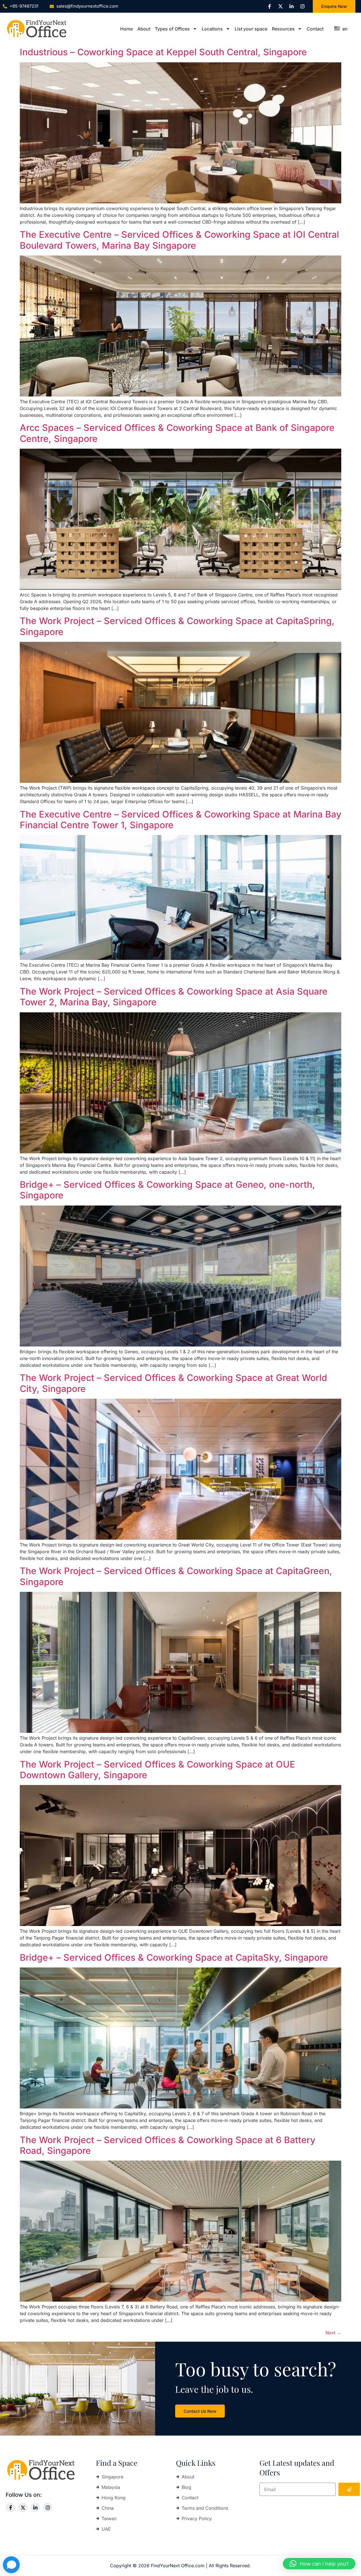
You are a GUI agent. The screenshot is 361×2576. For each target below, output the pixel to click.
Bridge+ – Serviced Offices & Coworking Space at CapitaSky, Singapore (174, 1957)
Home (126, 29)
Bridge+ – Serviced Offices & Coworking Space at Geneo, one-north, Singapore (167, 1190)
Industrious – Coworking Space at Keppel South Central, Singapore (163, 52)
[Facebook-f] (269, 6)
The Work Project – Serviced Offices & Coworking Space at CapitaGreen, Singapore (176, 1576)
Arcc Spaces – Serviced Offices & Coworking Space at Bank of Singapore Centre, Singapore (177, 433)
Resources (283, 29)
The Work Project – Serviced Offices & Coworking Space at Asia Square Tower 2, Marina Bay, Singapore (174, 997)
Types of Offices (172, 29)
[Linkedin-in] (291, 6)
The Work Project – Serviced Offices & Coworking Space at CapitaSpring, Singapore (177, 626)
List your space (251, 29)
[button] (319, 2564)
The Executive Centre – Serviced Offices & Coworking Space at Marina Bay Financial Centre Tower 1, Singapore (180, 820)
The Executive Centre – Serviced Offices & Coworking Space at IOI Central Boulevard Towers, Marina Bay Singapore (179, 240)
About (144, 29)
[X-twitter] (280, 6)
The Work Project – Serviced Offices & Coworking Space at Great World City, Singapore (173, 1383)
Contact (315, 29)
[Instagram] (302, 6)
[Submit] (349, 2489)
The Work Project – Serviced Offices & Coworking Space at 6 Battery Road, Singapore (168, 2145)
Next (333, 2333)
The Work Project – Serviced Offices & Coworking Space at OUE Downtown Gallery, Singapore (157, 1770)
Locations (212, 29)
